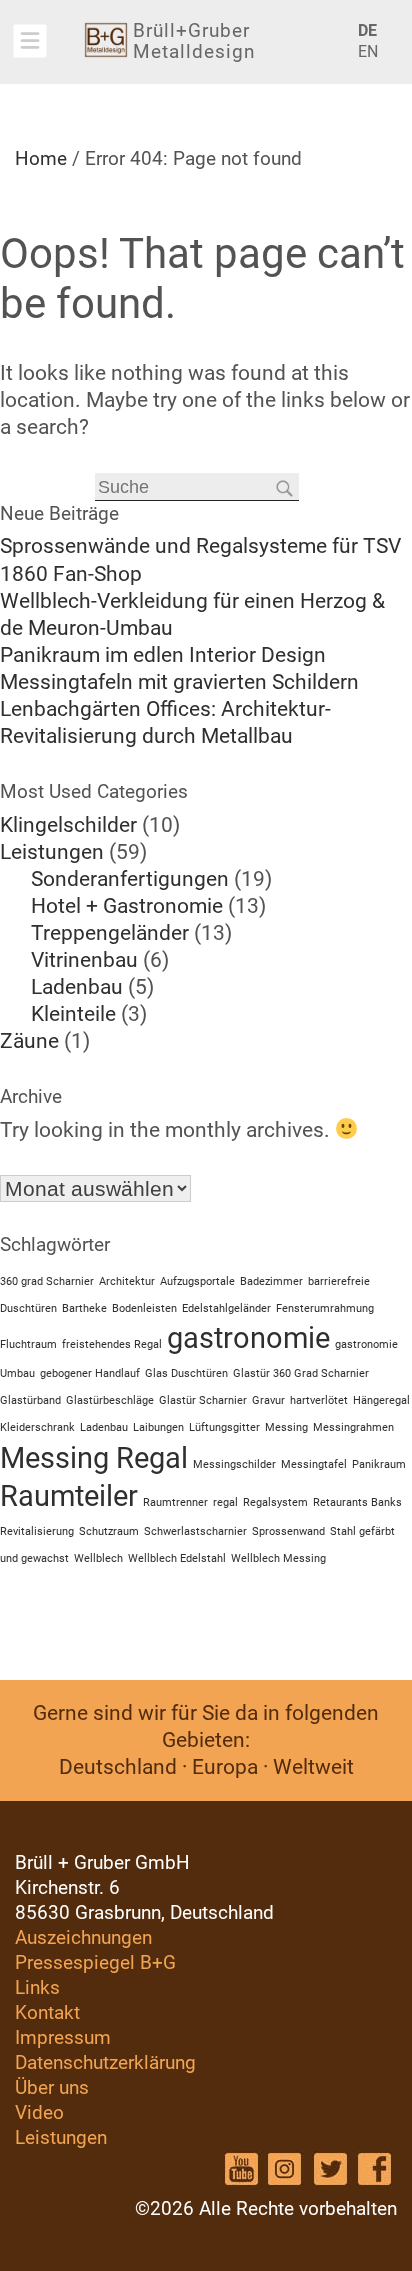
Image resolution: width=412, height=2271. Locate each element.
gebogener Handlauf (90, 1373)
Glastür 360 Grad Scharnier (301, 1373)
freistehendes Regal (112, 1344)
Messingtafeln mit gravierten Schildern (179, 682)
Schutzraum (109, 1531)
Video (39, 2112)
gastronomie (248, 1338)
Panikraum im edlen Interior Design (163, 655)
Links (37, 1987)
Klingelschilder (68, 825)
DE (360, 30)
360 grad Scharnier (47, 1281)
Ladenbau (77, 987)
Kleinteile (73, 1014)
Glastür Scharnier (203, 1400)
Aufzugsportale (197, 1281)
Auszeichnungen (83, 1937)
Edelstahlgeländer (226, 1308)
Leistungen (52, 852)
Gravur (268, 1400)
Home (41, 158)
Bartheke (84, 1308)
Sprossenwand (288, 1531)
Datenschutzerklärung (105, 2062)
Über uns (52, 2087)
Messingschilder (234, 1464)
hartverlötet (319, 1400)
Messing (286, 1427)
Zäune (29, 1041)
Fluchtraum (28, 1344)
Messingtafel (314, 1464)
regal (225, 1502)
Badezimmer (271, 1281)
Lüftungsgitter (224, 1427)
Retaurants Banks (357, 1502)
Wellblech (98, 1558)
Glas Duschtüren (186, 1373)
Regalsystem (275, 1502)
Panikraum (379, 1464)
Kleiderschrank (37, 1427)
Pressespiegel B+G (95, 1962)
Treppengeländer (110, 933)
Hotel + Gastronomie (127, 906)
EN (360, 51)
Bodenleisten (144, 1308)
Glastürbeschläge (110, 1400)
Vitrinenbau (84, 960)
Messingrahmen (353, 1427)
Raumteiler (69, 1496)
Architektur (127, 1281)
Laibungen (158, 1427)
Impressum (63, 2037)
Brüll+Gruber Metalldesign (194, 41)
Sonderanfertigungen (130, 879)
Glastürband (30, 1400)
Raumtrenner (175, 1502)
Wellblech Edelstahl (177, 1558)
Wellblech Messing (278, 1558)
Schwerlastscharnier (195, 1531)
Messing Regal (94, 1458)
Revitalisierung (37, 1531)
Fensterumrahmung (325, 1308)
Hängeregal (381, 1400)
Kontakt (47, 2012)
